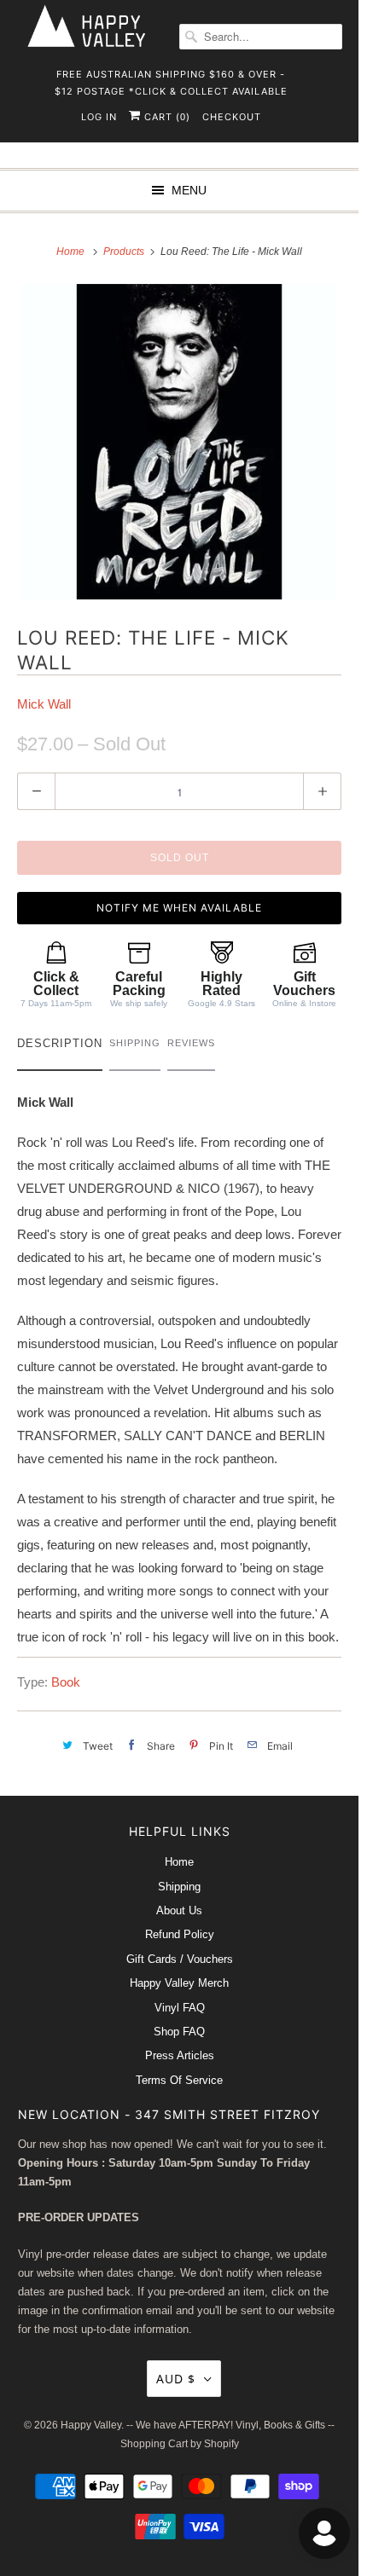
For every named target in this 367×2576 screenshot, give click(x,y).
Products (125, 252)
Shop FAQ (179, 2032)
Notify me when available (179, 908)
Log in (99, 117)
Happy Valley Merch (179, 1983)
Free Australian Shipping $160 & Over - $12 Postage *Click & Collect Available (171, 80)
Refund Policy (180, 1934)
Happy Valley (91, 2425)
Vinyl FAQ (180, 2008)
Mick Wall (44, 704)
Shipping (179, 1887)
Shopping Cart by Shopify (180, 2444)
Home (179, 1862)
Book (66, 1682)
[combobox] (261, 37)
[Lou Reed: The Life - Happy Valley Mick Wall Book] (179, 442)
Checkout (232, 117)
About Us (179, 1910)
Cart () (166, 117)
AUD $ (176, 2379)
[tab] (60, 1048)
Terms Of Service (179, 2080)
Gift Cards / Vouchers (180, 1959)
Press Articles (180, 2055)
